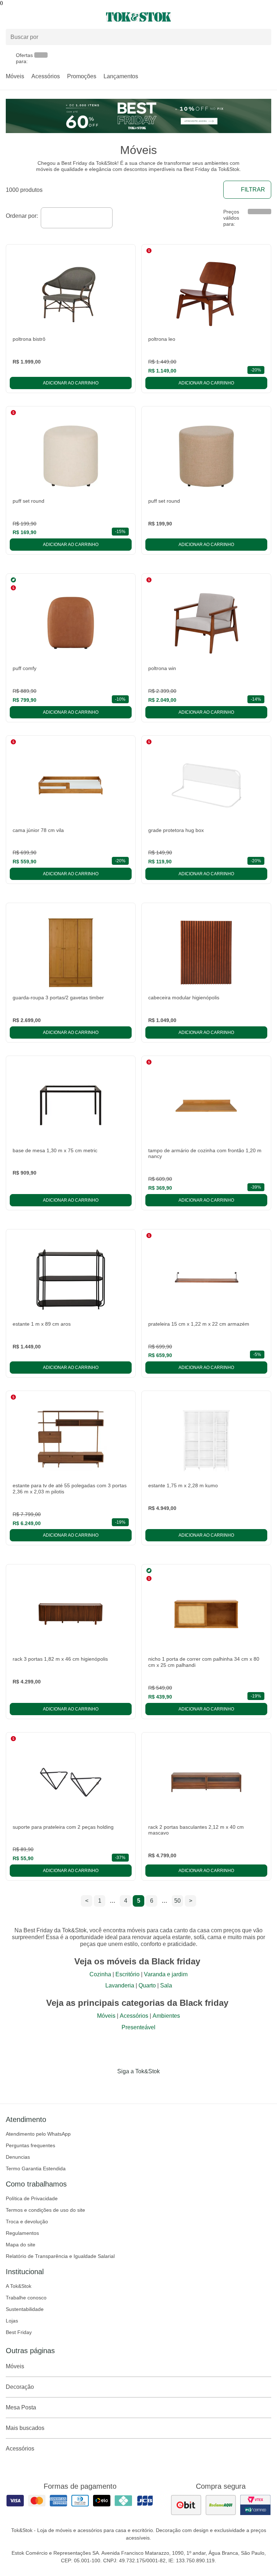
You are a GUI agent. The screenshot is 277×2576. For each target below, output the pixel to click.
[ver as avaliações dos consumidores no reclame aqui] (221, 2505)
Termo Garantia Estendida (36, 2168)
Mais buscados (25, 2428)
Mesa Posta (21, 2407)
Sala (166, 1985)
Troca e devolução (27, 2221)
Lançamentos (121, 76)
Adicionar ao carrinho (71, 383)
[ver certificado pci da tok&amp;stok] (255, 2505)
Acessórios (46, 76)
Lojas (12, 2321)
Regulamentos (22, 2233)
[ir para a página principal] (138, 17)
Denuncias (18, 2157)
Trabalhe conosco (26, 2298)
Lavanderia (120, 1985)
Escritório (127, 1974)
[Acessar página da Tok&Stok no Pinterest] (149, 2086)
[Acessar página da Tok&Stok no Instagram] (128, 2086)
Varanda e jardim (166, 1974)
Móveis (15, 76)
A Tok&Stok (19, 2286)
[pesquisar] (263, 37)
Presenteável (138, 2027)
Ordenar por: (22, 216)
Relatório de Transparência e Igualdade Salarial (60, 2256)
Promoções (82, 76)
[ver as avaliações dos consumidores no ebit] (186, 2505)
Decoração (20, 2387)
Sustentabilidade (25, 2309)
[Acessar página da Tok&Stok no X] (169, 2086)
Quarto (147, 1985)
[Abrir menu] (46, 17)
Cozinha (100, 1974)
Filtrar (253, 190)
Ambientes (166, 2016)
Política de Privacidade (32, 2198)
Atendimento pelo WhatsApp (38, 2134)
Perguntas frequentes (30, 2145)
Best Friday (19, 2332)
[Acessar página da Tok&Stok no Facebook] (108, 2086)
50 (177, 1901)
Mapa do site (21, 2245)
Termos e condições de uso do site (45, 2210)
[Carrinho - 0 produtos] (267, 17)
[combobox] (77, 218)
